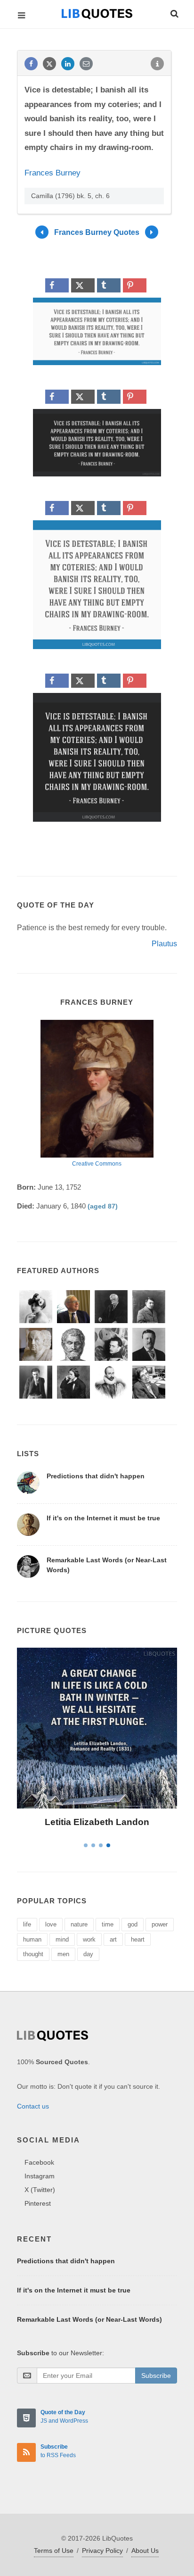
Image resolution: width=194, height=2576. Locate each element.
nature (79, 1924)
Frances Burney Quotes (97, 232)
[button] (174, 12)
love (51, 1924)
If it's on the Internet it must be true (103, 1518)
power (160, 1924)
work (89, 1939)
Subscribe (156, 2376)
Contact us (33, 2106)
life (27, 1924)
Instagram (40, 2176)
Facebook (39, 2162)
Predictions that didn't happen (96, 1476)
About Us (145, 2551)
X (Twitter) (40, 2190)
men (63, 1954)
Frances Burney (53, 173)
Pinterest (38, 2203)
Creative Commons (97, 1164)
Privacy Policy (102, 2551)
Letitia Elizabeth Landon (97, 1822)
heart (138, 1939)
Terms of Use (54, 2551)
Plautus (164, 944)
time (108, 1924)
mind (62, 1939)
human (32, 1939)
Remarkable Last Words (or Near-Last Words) (89, 2319)
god (133, 1924)
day (88, 1954)
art (113, 1939)
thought (33, 1954)
